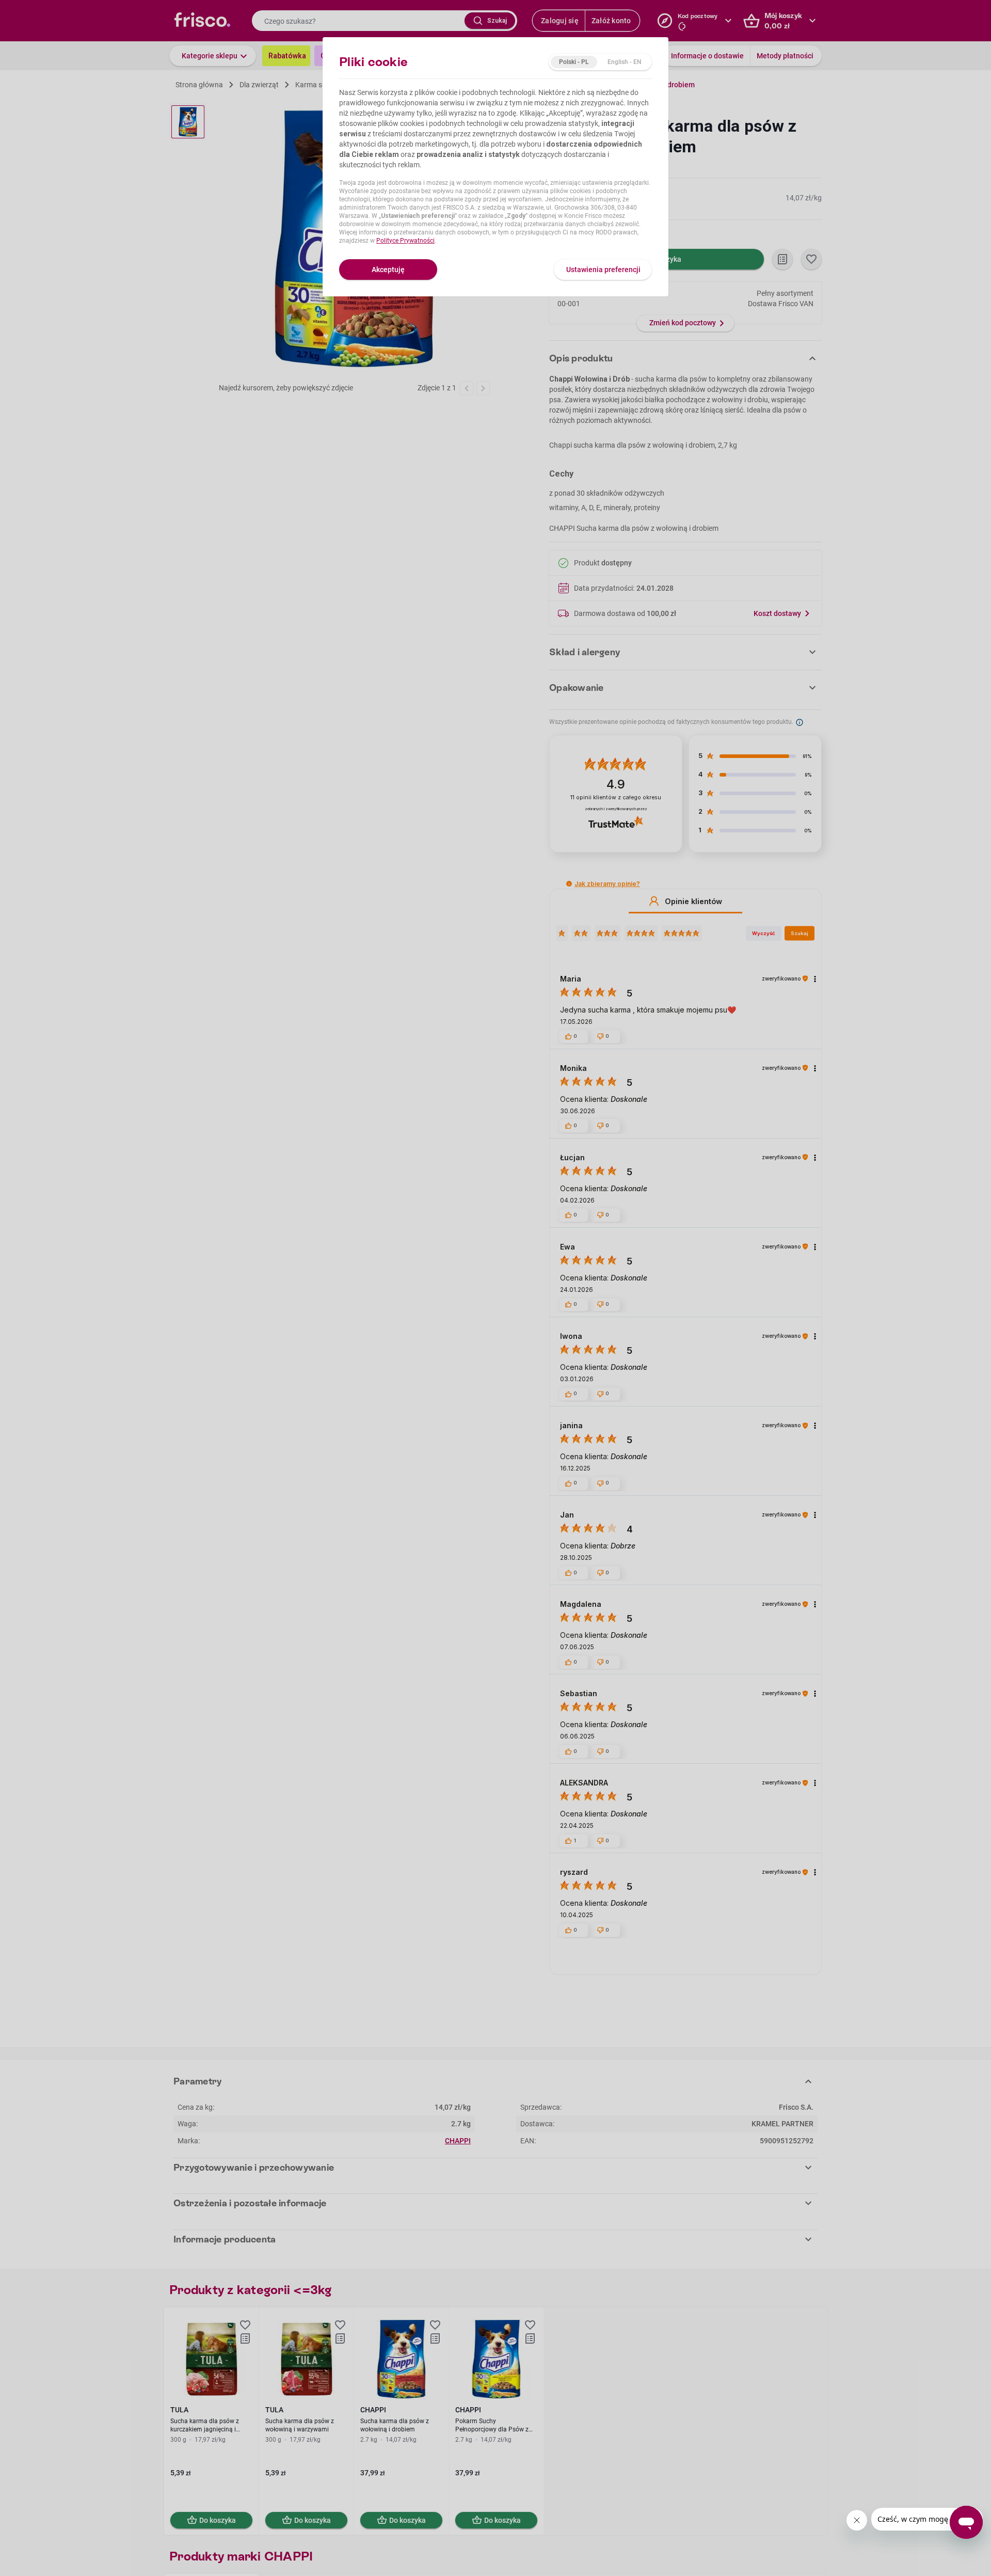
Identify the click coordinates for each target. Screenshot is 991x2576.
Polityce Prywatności (405, 241)
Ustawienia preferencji (603, 270)
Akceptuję (388, 270)
